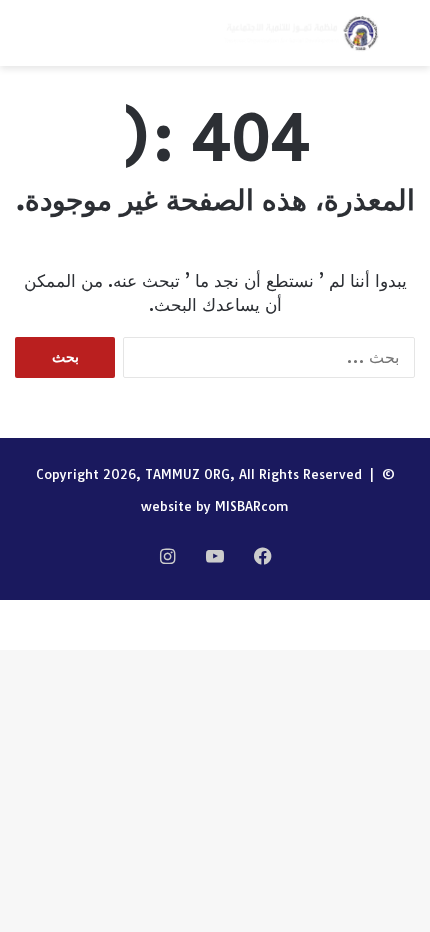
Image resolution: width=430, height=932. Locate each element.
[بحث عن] (405, 40)
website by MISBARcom (215, 506)
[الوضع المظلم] (60, 40)
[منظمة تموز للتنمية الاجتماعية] (300, 33)
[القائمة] (25, 40)
